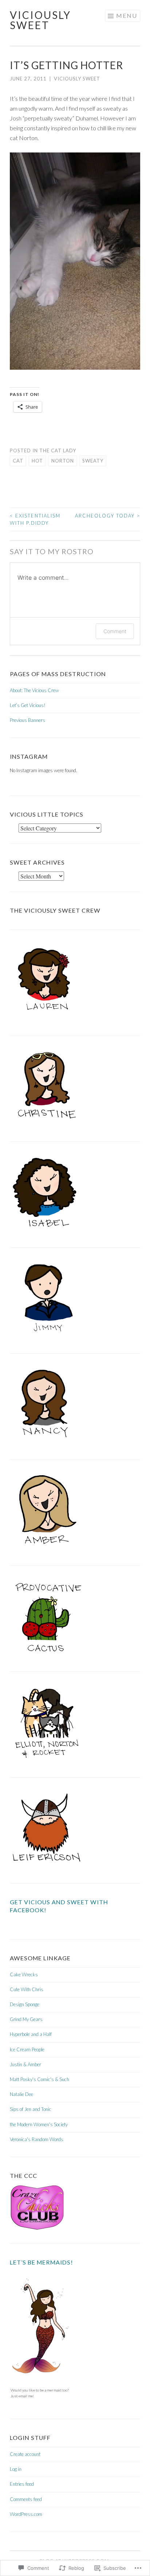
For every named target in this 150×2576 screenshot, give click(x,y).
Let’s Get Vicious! (28, 705)
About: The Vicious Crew (34, 690)
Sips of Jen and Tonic (31, 2109)
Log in (16, 2469)
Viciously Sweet (40, 20)
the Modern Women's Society (39, 2124)
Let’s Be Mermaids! (42, 2262)
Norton (63, 461)
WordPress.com (26, 2514)
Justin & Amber (25, 2064)
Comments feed (26, 2499)
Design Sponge (25, 2004)
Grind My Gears (26, 2019)
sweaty (93, 461)
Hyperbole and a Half (31, 2034)
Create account (25, 2454)
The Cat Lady (58, 450)
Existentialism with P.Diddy (35, 519)
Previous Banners (27, 720)
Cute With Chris (27, 1989)
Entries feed (22, 2484)
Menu (127, 15)
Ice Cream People (27, 2049)
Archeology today (108, 516)
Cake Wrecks (24, 1974)
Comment (115, 631)
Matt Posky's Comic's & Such (40, 2079)
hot (37, 461)
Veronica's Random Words (37, 2139)
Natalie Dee (21, 2094)
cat (18, 461)
